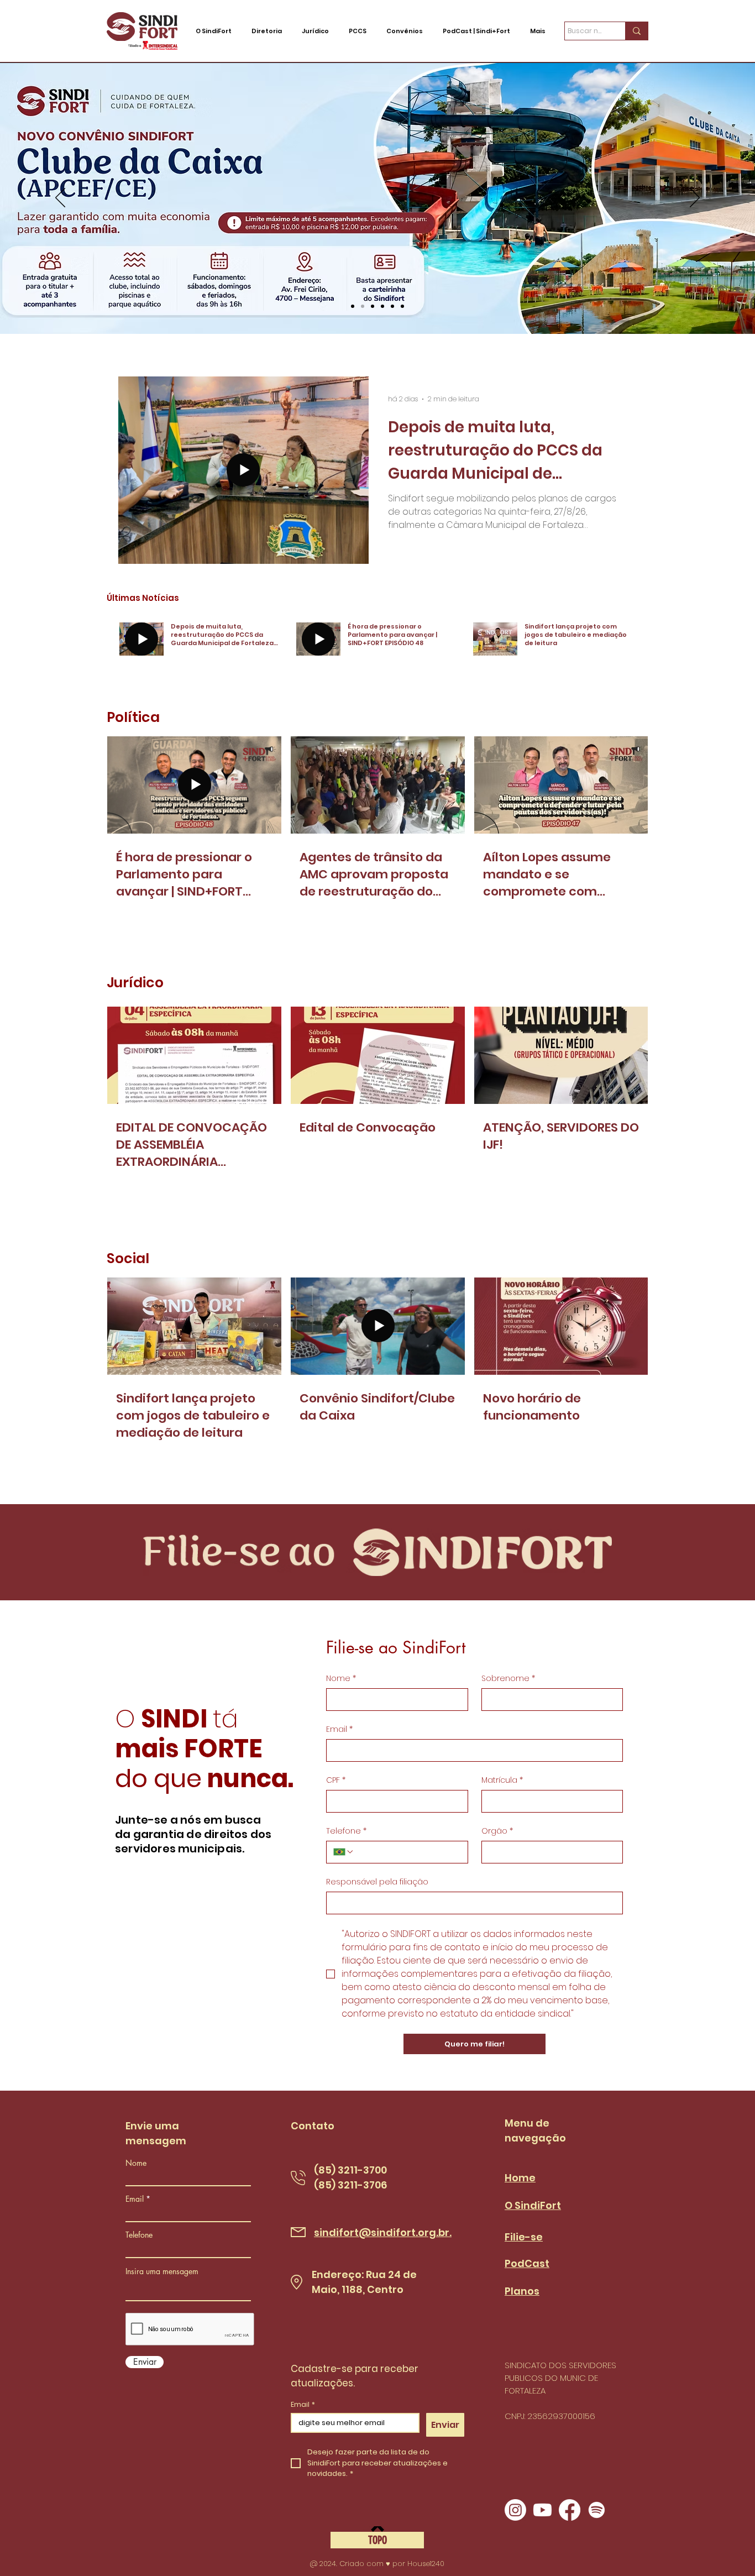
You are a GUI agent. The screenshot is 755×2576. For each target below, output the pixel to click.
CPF (336, 1780)
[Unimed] (382, 306)
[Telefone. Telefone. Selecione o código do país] (344, 1852)
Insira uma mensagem (162, 2271)
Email (339, 1729)
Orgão (497, 1831)
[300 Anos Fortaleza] (402, 306)
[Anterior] (60, 198)
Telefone (346, 1831)
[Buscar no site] (636, 31)
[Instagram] (515, 2510)
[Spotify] (597, 2510)
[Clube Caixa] (363, 306)
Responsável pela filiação (377, 1882)
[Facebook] (570, 2510)
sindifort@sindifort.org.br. (383, 2232)
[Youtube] (542, 2510)
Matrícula (502, 1780)
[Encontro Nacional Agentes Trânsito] (353, 306)
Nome (341, 1679)
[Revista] (392, 306)
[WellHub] (373, 306)
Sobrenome (508, 1679)
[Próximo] (695, 198)
